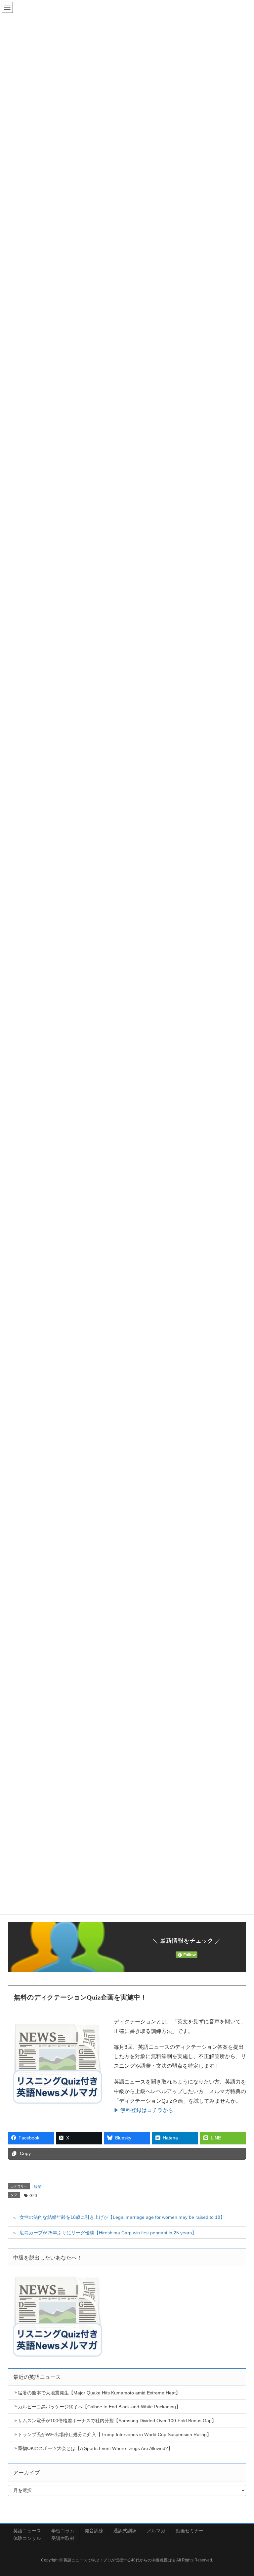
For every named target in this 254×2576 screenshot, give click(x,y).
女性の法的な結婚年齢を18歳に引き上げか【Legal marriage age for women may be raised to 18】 (122, 2217)
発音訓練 (94, 2531)
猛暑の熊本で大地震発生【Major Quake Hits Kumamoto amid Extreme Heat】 (99, 2393)
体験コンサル (27, 2538)
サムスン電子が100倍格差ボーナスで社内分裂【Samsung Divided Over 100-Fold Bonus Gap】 (117, 2421)
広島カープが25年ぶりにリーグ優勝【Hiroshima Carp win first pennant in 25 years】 (108, 2233)
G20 (33, 2196)
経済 (38, 2187)
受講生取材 (63, 2538)
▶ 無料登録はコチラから (144, 2110)
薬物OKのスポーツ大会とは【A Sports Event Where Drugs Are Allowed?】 (95, 2448)
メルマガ (156, 2531)
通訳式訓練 (125, 2531)
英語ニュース (27, 2531)
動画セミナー (190, 2531)
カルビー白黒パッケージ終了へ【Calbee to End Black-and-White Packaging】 (99, 2407)
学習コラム (63, 2531)
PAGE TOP (241, 2493)
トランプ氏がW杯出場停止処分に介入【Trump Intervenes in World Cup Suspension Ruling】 (115, 2434)
